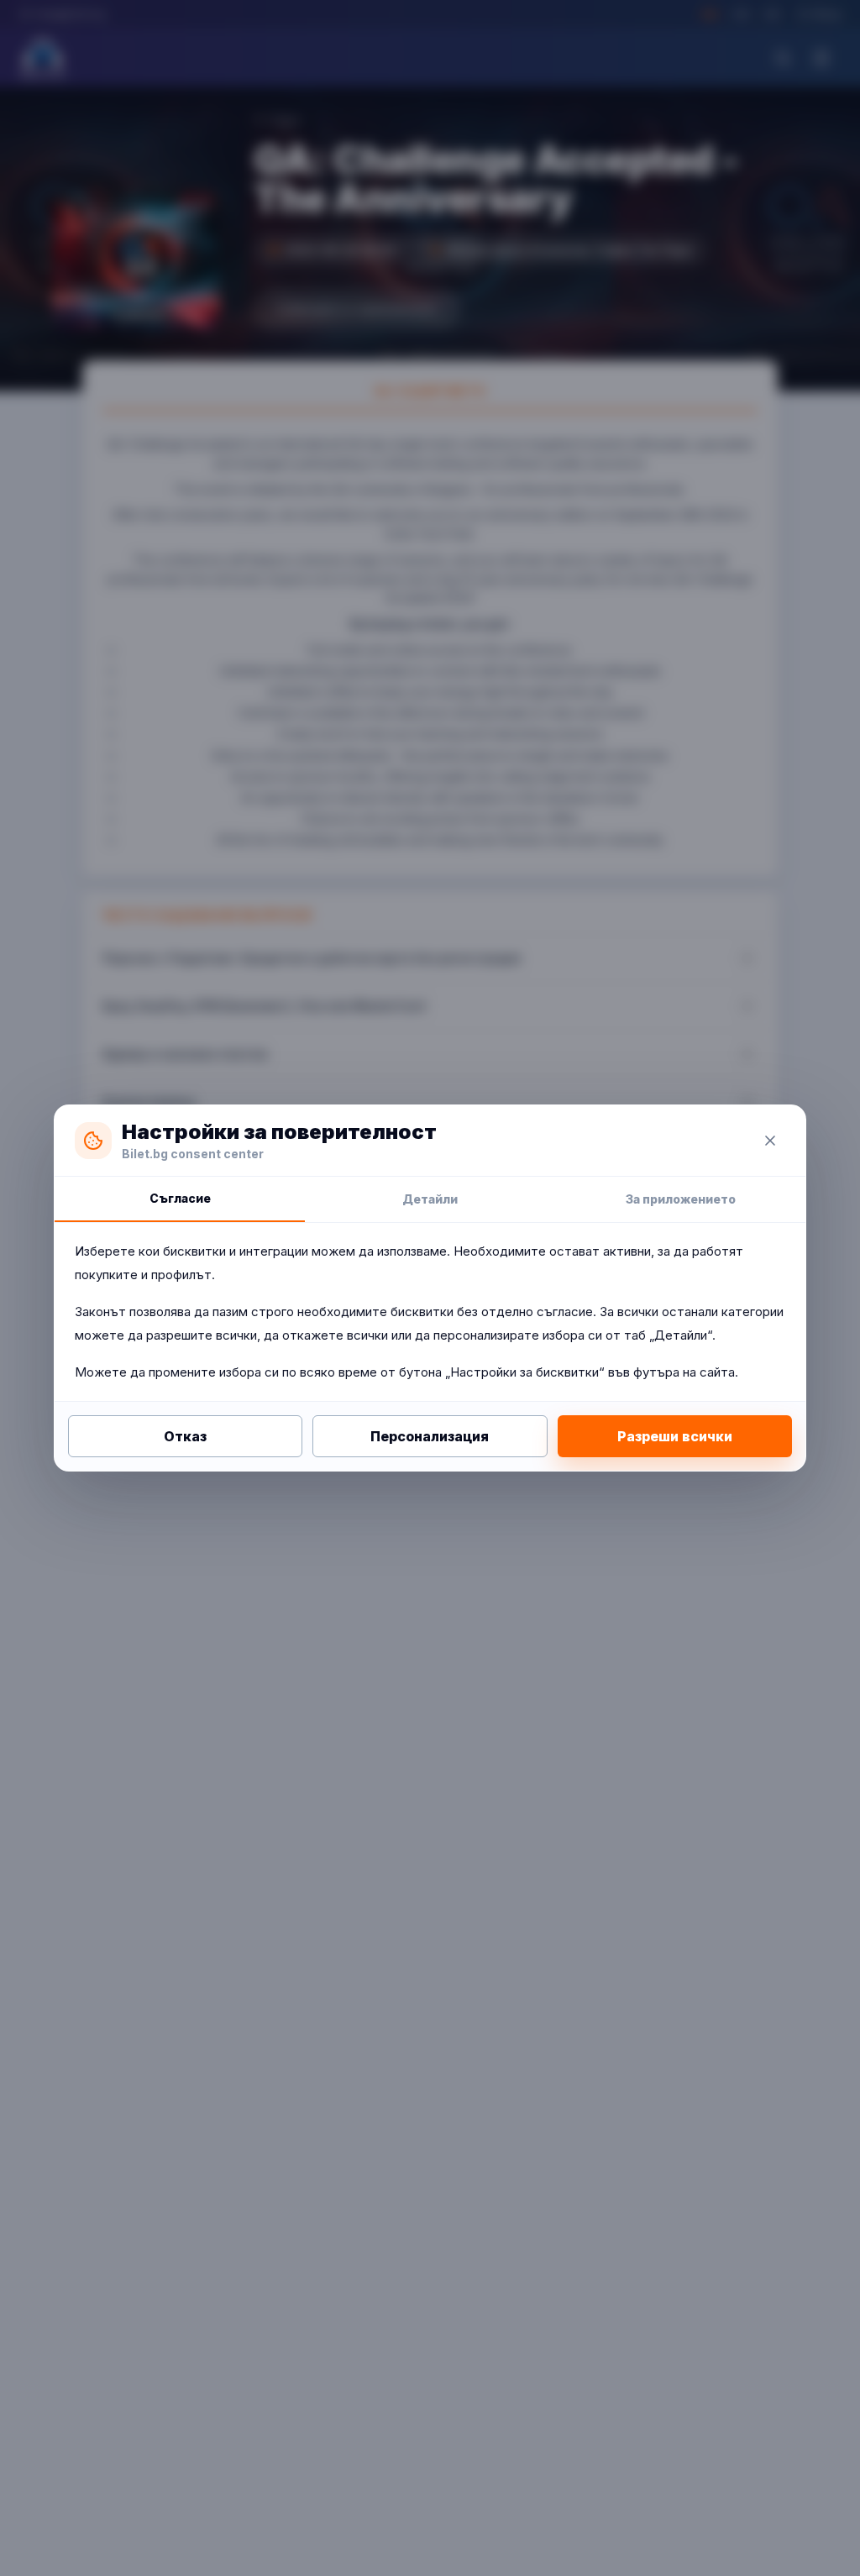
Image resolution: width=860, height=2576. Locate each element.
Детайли (430, 1199)
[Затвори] (770, 1141)
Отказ (185, 1436)
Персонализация (430, 1436)
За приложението (681, 1199)
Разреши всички (675, 1436)
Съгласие (180, 1198)
